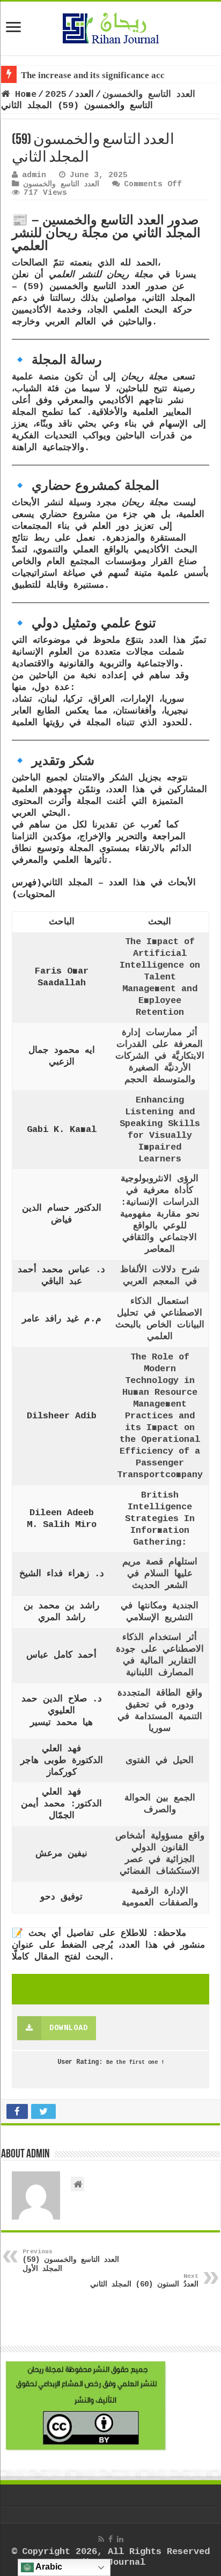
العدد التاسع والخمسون (149, 94)
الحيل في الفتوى (160, 1761)
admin (34, 175)
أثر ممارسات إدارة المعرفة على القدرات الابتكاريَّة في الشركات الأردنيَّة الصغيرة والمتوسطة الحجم (160, 1056)
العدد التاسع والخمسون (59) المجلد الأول (71, 2261)
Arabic (48, 2567)
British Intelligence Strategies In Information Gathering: (160, 1519)
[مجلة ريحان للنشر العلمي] (110, 26)
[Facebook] (110, 2539)
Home (23, 94)
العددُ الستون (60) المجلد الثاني (144, 2281)
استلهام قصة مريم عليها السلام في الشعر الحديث (160, 1574)
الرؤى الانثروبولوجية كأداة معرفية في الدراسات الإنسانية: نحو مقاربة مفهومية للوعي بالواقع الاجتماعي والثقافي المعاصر (160, 1214)
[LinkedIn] (120, 2539)
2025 (56, 94)
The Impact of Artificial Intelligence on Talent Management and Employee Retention (160, 977)
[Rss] (101, 2539)
